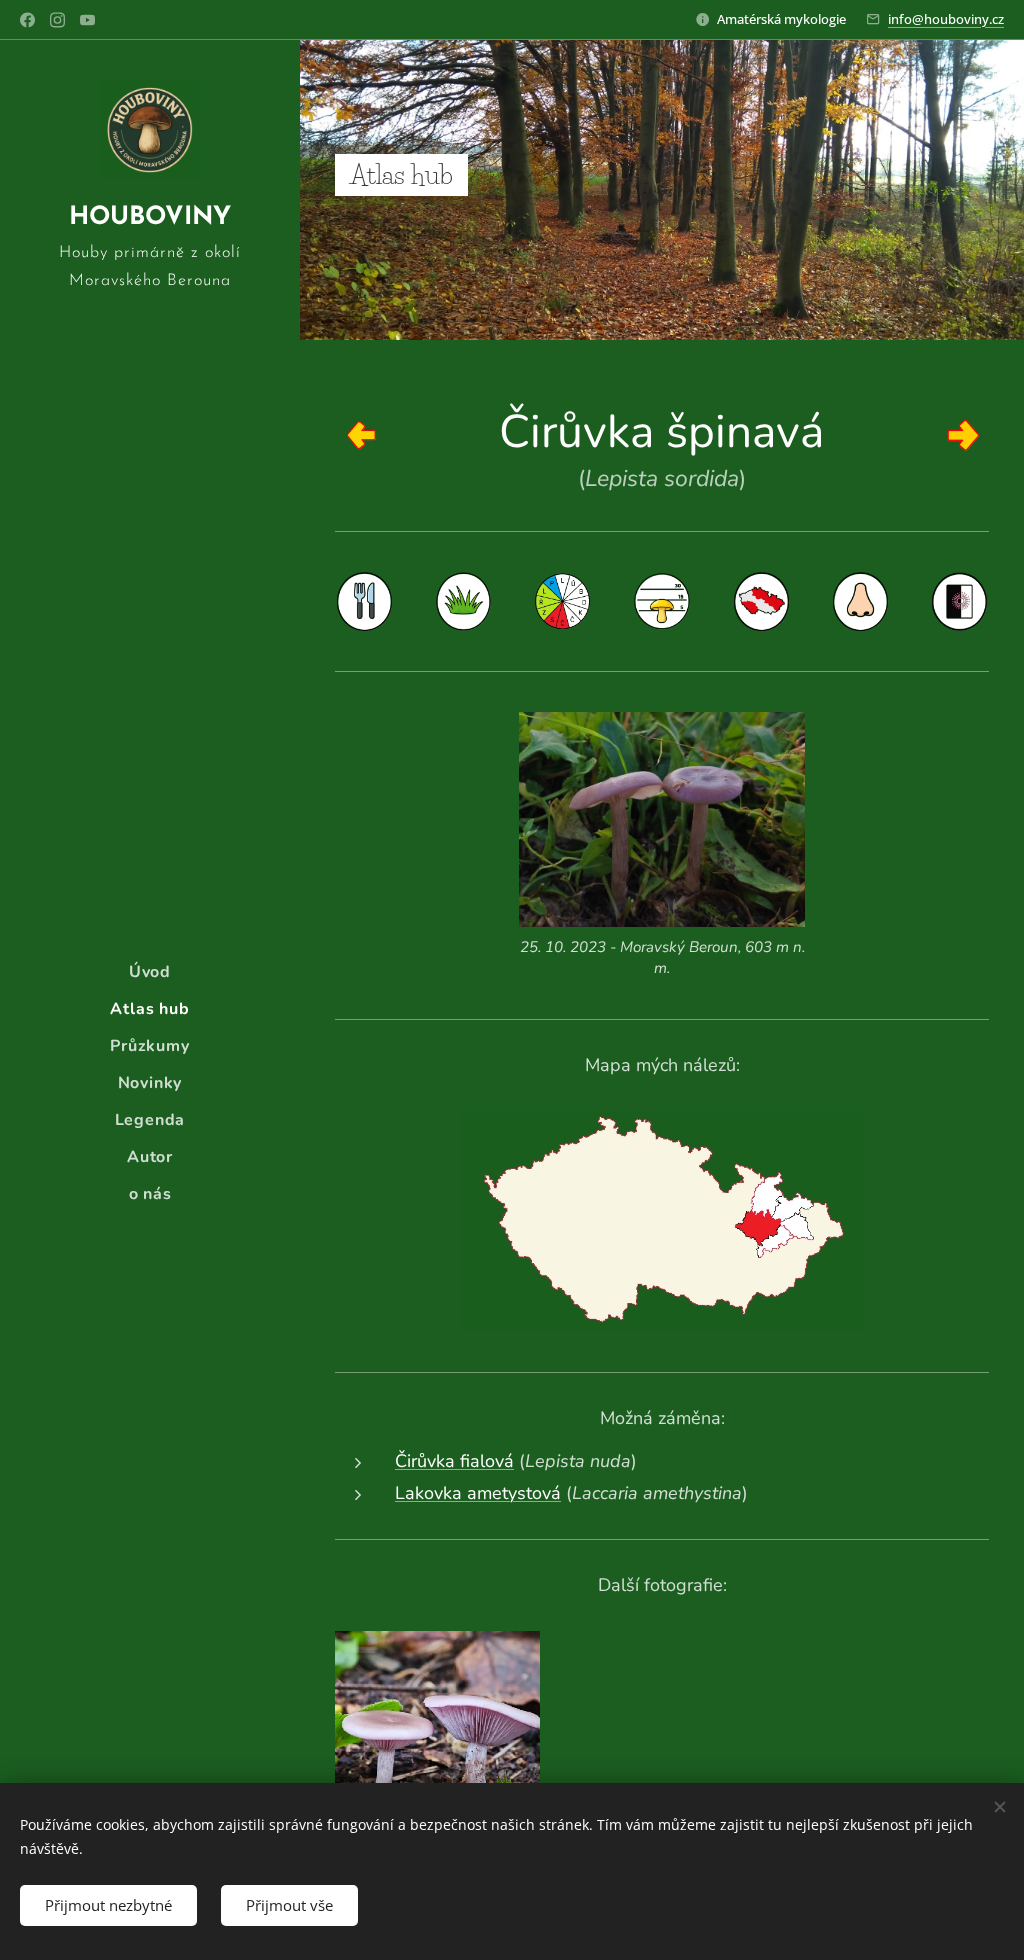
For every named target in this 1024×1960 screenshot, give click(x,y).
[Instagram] (57, 20)
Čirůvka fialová (454, 1461)
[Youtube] (87, 20)
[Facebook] (27, 20)
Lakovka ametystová (478, 1493)
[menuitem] (150, 972)
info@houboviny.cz (946, 19)
